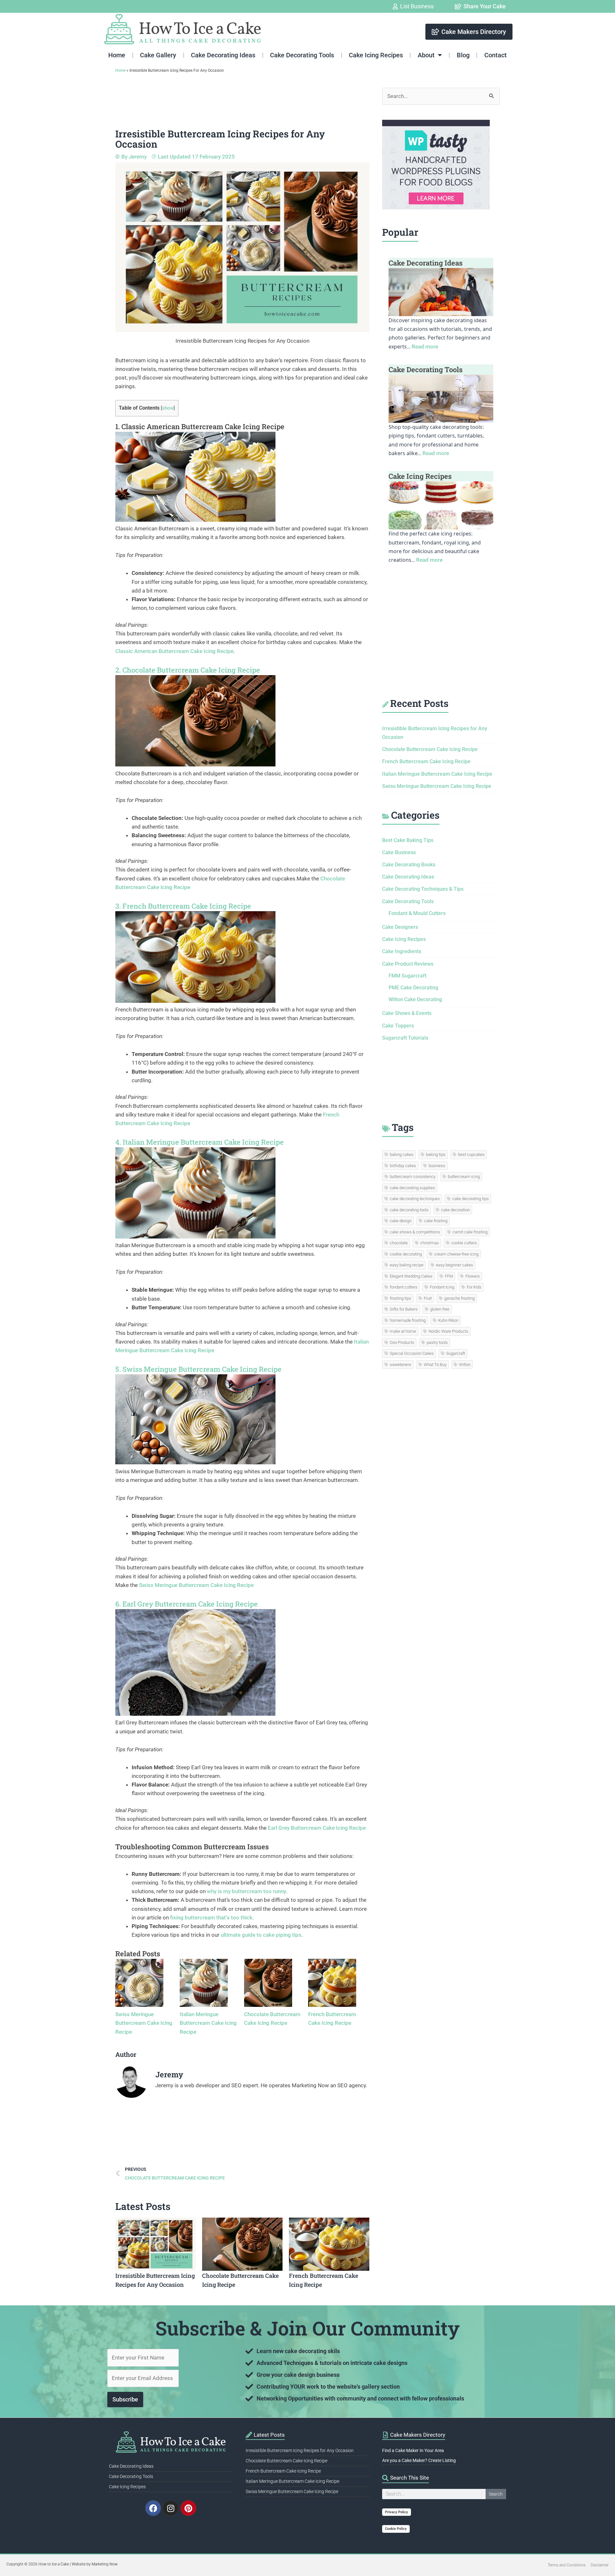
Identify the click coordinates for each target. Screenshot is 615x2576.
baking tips (436, 1154)
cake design (401, 1221)
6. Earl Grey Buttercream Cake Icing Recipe (187, 1604)
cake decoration (455, 1210)
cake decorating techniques (415, 1199)
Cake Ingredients (402, 951)
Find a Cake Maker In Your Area (413, 2450)
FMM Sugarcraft (407, 976)
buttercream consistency (413, 1177)
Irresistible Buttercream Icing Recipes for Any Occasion (300, 2450)
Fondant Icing (442, 1287)
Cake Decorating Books (409, 865)
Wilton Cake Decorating (415, 999)
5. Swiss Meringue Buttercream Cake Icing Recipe (198, 1369)
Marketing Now (105, 2564)
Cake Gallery (158, 55)
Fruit (428, 1298)
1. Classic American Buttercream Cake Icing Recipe (200, 426)
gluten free (440, 1309)
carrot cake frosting (470, 1232)
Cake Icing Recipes (376, 55)
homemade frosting (408, 1320)
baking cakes (402, 1154)
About (426, 55)
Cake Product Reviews (408, 964)
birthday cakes (403, 1166)
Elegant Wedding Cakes (411, 1276)
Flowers (473, 1276)
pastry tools (437, 1342)
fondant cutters (404, 1287)
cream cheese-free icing (456, 1254)
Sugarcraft (456, 1353)
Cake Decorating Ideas (223, 55)
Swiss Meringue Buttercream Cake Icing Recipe (196, 1585)
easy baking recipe (407, 1265)
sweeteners (401, 1365)
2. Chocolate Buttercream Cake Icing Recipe (188, 670)
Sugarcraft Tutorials (405, 1038)
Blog (463, 55)
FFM (449, 1276)
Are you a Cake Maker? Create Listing (419, 2460)
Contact (496, 55)
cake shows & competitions (415, 1232)
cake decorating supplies (412, 1188)
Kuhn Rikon (448, 1320)
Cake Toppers (398, 1026)
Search (496, 2494)
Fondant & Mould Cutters (417, 913)
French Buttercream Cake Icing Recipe (426, 761)
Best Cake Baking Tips (408, 840)
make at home (403, 1331)
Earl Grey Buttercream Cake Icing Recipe (317, 1828)
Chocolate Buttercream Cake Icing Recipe (430, 749)
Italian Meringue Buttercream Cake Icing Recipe (208, 2023)
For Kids (474, 1287)
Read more (425, 347)
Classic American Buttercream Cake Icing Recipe (174, 651)
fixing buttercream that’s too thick (211, 1918)
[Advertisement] (232, 102)
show (168, 408)
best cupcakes (471, 1154)
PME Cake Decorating (413, 988)
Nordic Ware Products (448, 1331)
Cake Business (399, 852)
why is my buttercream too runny (246, 1891)
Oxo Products (402, 1342)
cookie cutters (464, 1243)
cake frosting (436, 1221)
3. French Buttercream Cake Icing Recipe (183, 906)
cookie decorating (406, 1254)
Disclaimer (600, 2565)
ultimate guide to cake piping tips (261, 1935)
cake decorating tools (409, 1210)
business (437, 1166)
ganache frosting (459, 1298)
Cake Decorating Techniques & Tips (423, 889)
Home (117, 55)
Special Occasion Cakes (412, 1353)
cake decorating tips (471, 1199)
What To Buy (435, 1365)
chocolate (399, 1243)
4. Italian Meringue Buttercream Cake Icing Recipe (200, 1142)
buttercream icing (464, 1177)
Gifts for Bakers (404, 1309)
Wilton (465, 1365)
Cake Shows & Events (407, 1013)
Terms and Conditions (567, 2565)
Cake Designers (400, 927)
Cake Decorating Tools (302, 55)
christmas (430, 1243)
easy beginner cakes (455, 1265)
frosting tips (401, 1298)
